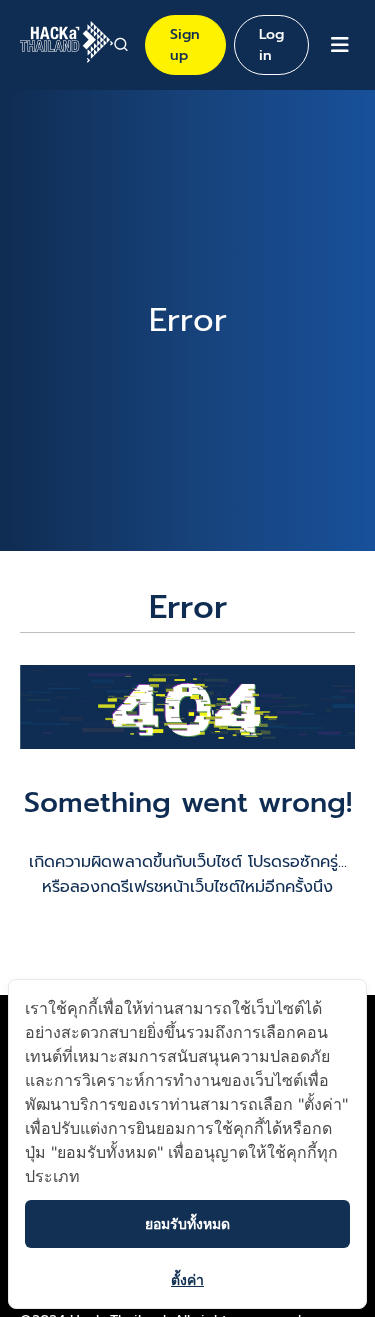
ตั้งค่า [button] (187, 1279)
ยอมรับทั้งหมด (187, 1223)
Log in (271, 45)
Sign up (185, 45)
